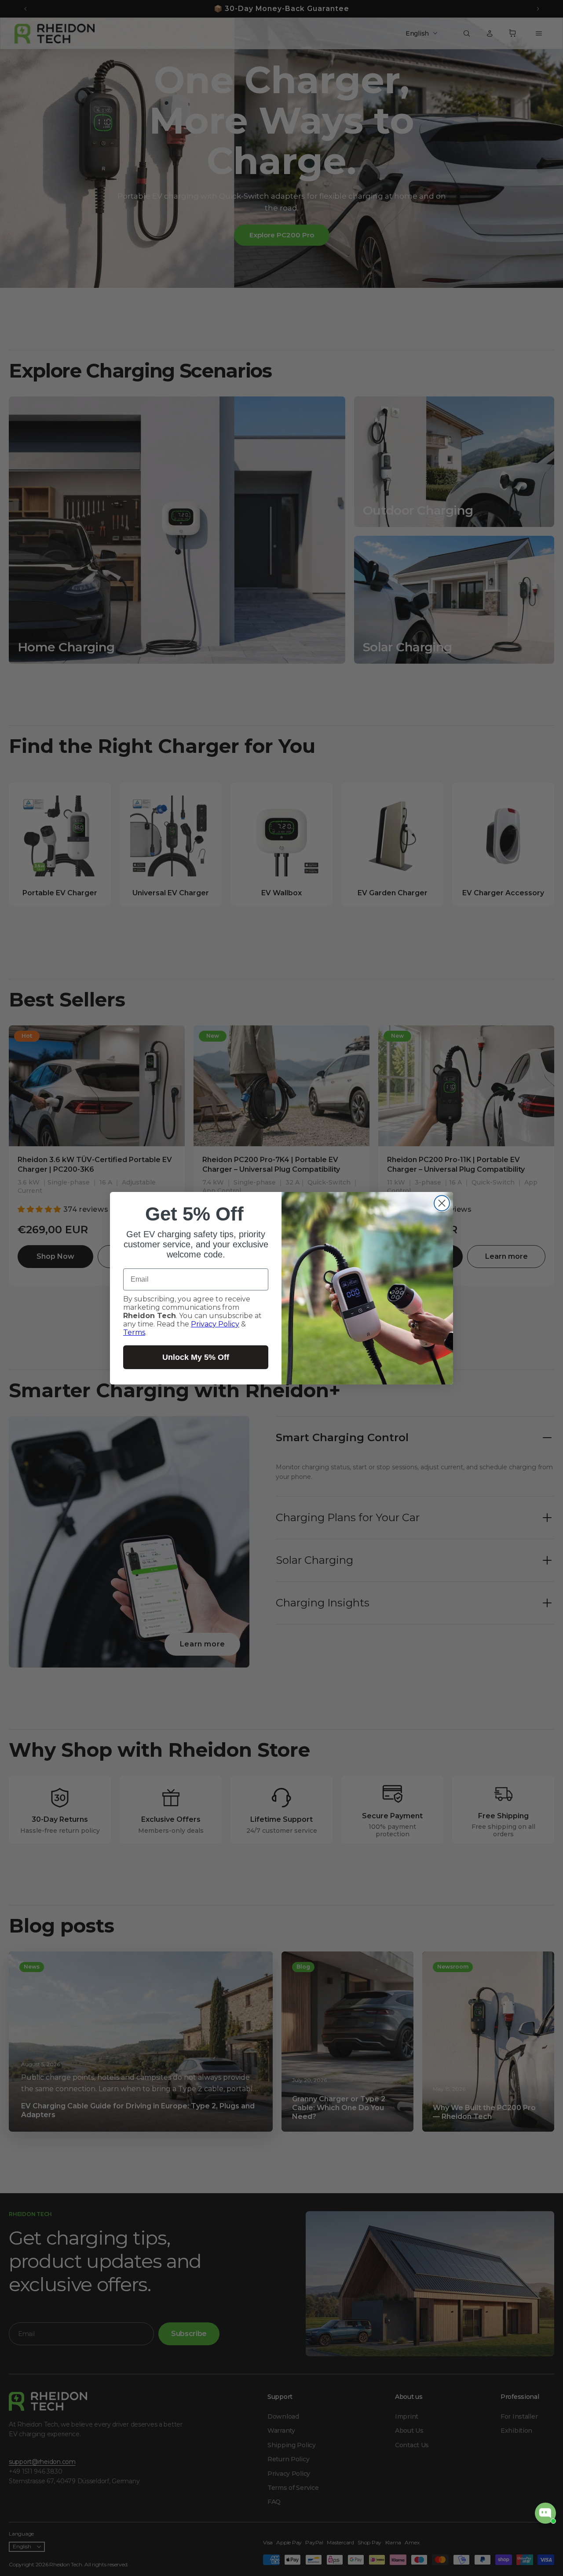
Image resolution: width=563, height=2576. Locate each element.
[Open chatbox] (545, 2513)
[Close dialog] (442, 1203)
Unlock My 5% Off (196, 1357)
